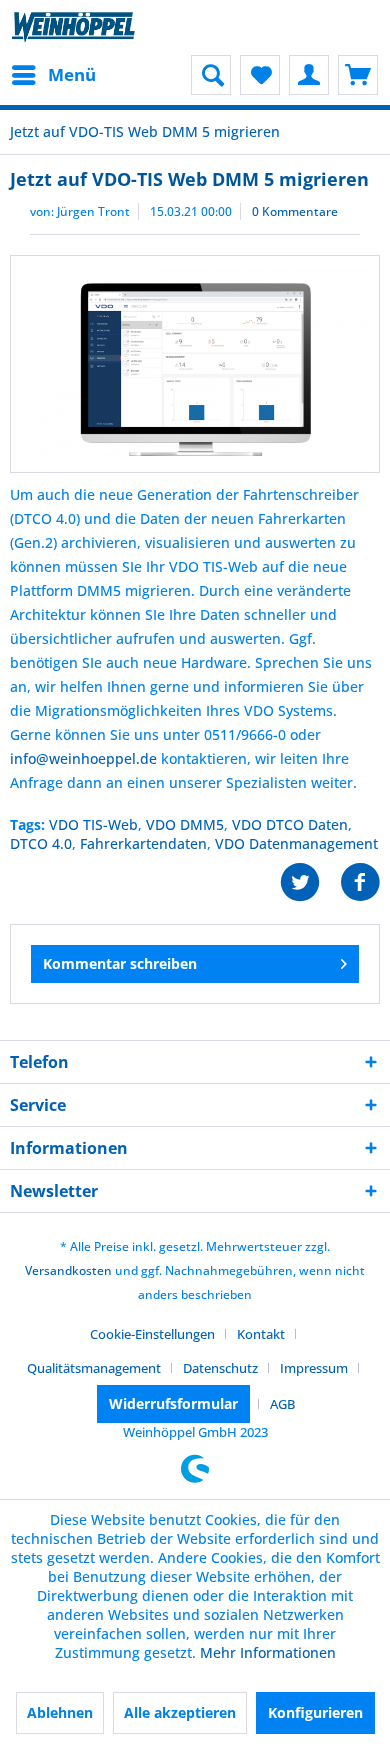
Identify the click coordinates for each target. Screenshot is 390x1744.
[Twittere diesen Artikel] (310, 882)
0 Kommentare (295, 211)
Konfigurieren (315, 1712)
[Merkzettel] (260, 75)
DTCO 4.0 (41, 843)
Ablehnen (60, 1712)
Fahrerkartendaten (143, 843)
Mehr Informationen (268, 1652)
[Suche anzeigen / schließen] (211, 75)
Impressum (314, 1368)
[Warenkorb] (358, 75)
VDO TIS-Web (93, 824)
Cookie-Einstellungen (152, 1334)
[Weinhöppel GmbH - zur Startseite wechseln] (73, 27)
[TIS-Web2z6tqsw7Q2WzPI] (195, 364)
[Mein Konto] (309, 75)
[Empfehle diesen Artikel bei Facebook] (360, 882)
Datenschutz (220, 1368)
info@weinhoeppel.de (83, 758)
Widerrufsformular (173, 1403)
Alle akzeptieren (180, 1712)
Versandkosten (68, 1270)
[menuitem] (53, 75)
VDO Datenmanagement (296, 843)
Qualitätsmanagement (94, 1368)
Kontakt (261, 1334)
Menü (72, 74)
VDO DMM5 (185, 824)
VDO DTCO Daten (290, 824)
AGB (282, 1404)
